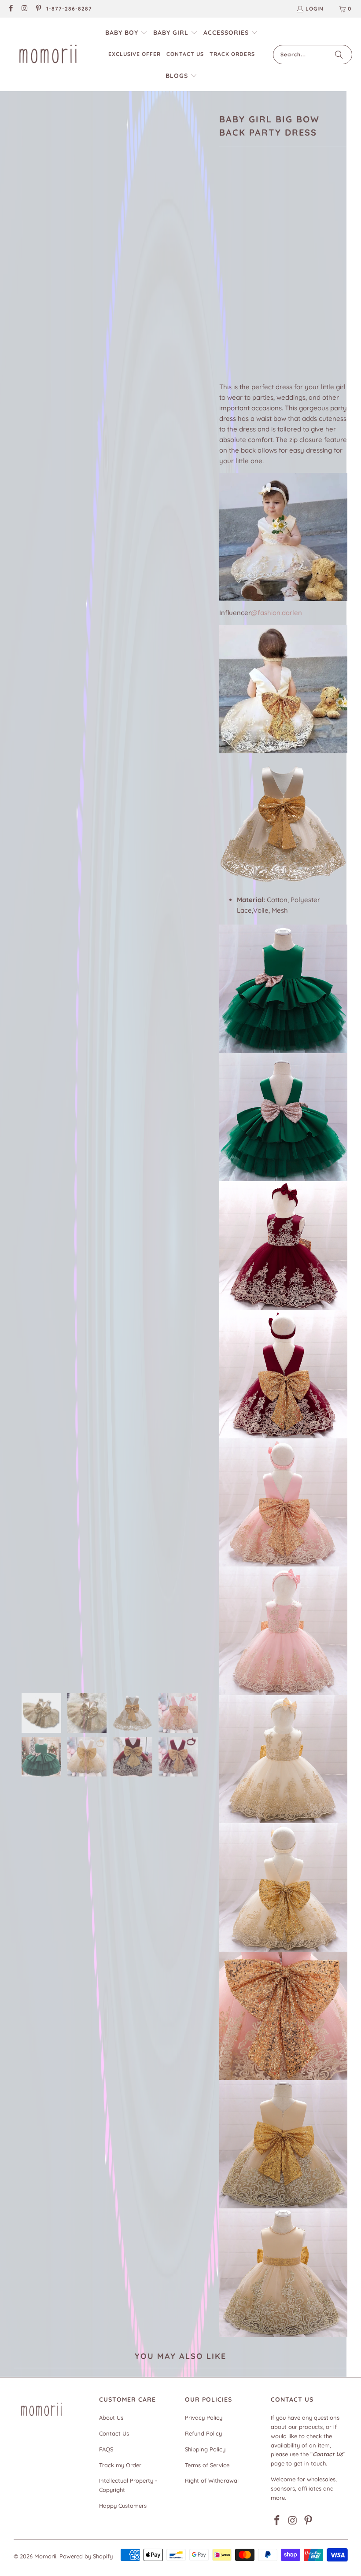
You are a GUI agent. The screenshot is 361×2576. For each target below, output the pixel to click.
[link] (10, 9)
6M (228, 254)
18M (295, 254)
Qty (224, 328)
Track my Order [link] (120, 2465)
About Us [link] (111, 2418)
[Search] (339, 55)
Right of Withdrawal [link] (212, 2480)
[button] (126, 33)
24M (319, 254)
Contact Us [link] (114, 2433)
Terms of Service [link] (207, 2465)
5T (293, 302)
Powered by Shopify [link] (86, 2556)
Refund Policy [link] (203, 2433)
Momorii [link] (45, 2556)
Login (315, 9)
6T (270, 278)
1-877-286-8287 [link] (69, 9)
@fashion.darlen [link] (276, 613)
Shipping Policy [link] (205, 2449)
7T (291, 278)
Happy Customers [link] (123, 2506)
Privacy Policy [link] (204, 2418)
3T (249, 278)
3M (250, 302)
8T (312, 278)
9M (249, 254)
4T (272, 302)
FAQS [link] (106, 2449)
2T (228, 278)
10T (229, 302)
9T (333, 278)
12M (271, 254)
